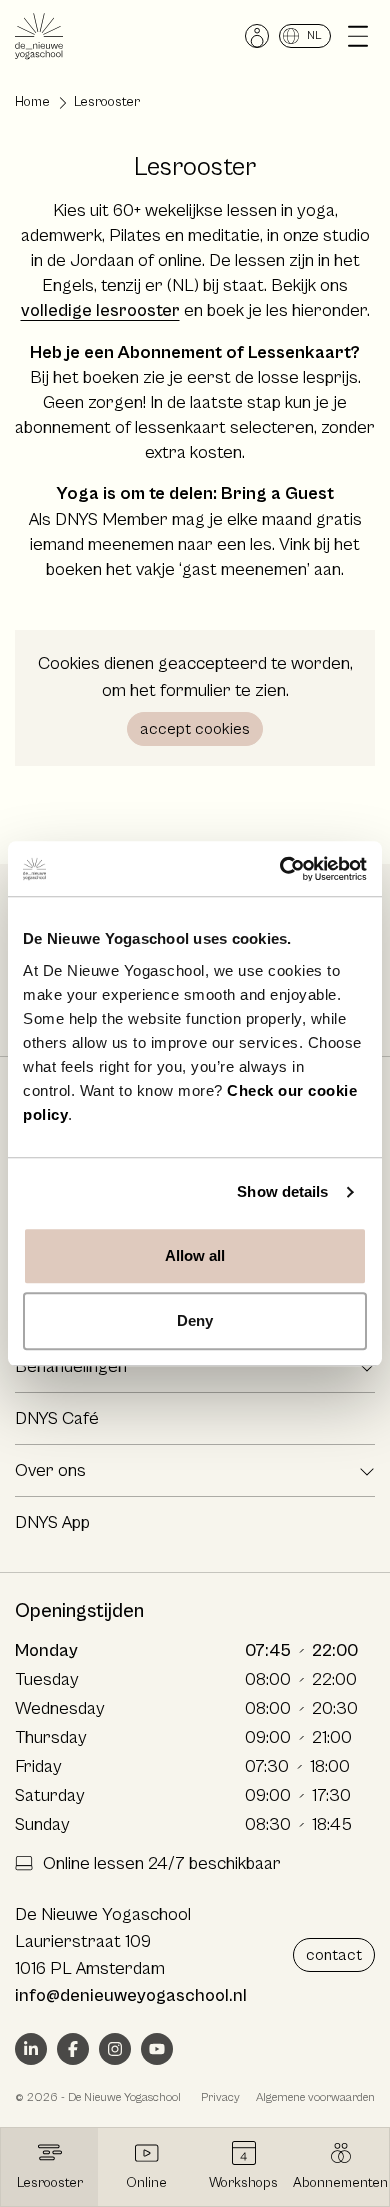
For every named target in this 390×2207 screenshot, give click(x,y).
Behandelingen (71, 1366)
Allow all (195, 1255)
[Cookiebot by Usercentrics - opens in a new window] (280, 869)
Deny (195, 1320)
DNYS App (52, 1522)
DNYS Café (57, 1418)
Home (32, 102)
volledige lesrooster (100, 310)
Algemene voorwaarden (315, 2097)
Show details (282, 1191)
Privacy (220, 2097)
